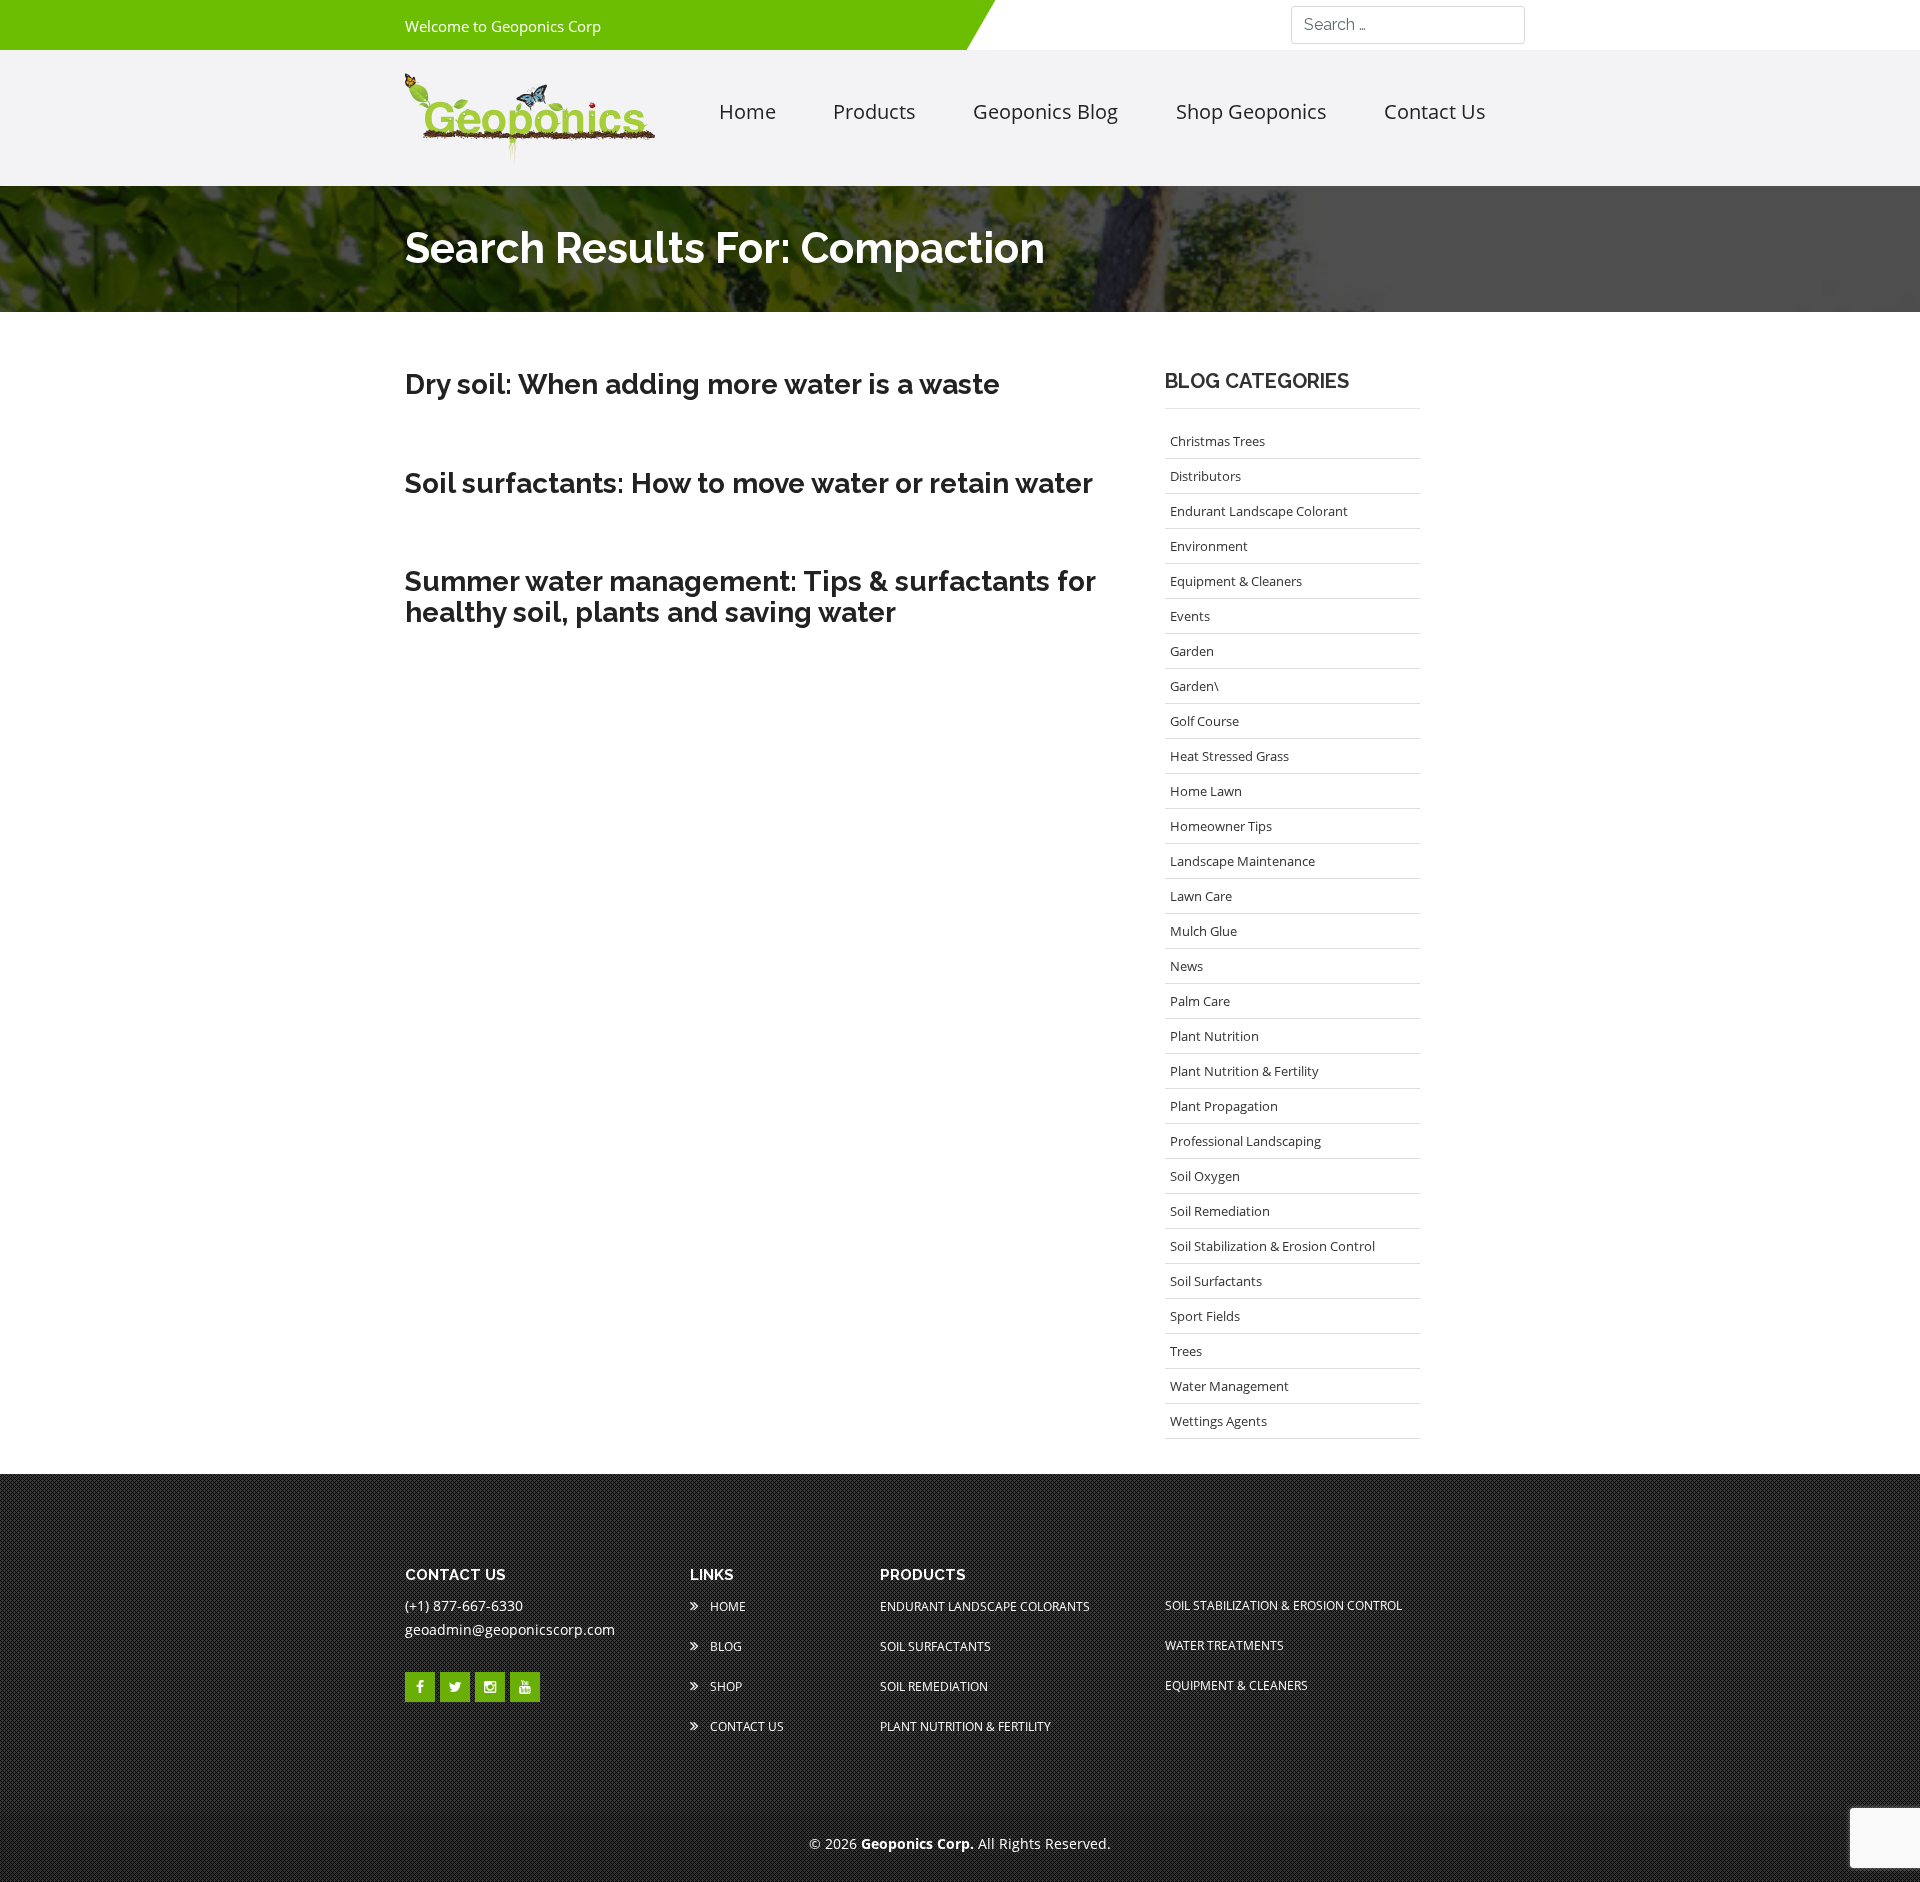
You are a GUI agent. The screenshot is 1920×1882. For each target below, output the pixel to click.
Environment (1209, 546)
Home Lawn (1206, 791)
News (1186, 966)
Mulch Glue (1203, 931)
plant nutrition (1214, 1036)
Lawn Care (1201, 896)
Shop (724, 1686)
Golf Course (1204, 721)
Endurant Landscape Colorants (985, 1606)
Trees (1186, 1351)
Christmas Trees (1217, 441)
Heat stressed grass (1229, 756)
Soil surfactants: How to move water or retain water (749, 484)
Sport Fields (1205, 1316)
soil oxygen (1205, 1176)
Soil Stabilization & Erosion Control (1272, 1246)
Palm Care (1200, 1001)
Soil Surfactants (1216, 1281)
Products (874, 112)
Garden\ (1194, 686)
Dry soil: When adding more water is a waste (702, 385)
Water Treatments (1224, 1645)
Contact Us (745, 1726)
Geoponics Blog (1045, 112)
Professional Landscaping (1245, 1141)
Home (747, 112)
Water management (1229, 1386)
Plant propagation (1224, 1106)
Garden (1192, 651)
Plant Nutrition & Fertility (1244, 1071)
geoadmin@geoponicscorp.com (510, 1629)
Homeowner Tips (1221, 826)
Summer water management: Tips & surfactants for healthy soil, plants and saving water (750, 598)
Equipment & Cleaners (1236, 581)
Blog (724, 1646)
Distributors (1205, 476)
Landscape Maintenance (1242, 861)
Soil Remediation (1220, 1211)
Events (1190, 616)
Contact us (1435, 112)
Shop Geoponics (1251, 112)
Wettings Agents (1218, 1421)
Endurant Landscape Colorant (1259, 511)
